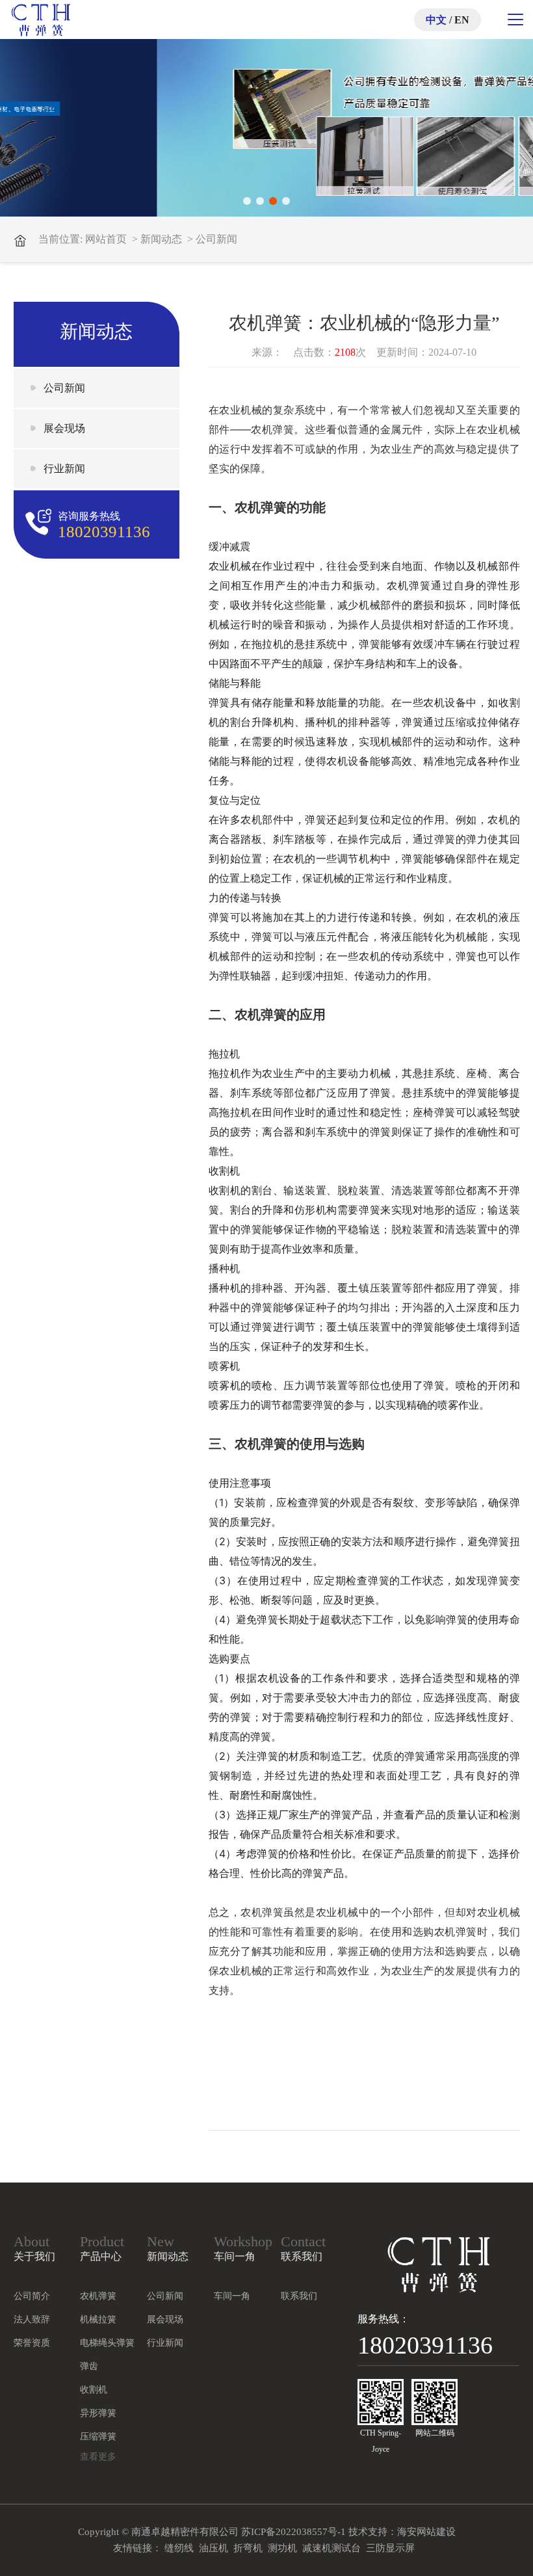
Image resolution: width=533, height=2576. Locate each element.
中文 (436, 20)
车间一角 (232, 2296)
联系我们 (299, 2296)
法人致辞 (32, 2319)
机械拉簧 (98, 2319)
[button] (247, 201)
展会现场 (64, 428)
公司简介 (32, 2296)
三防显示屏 (390, 2548)
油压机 (214, 2548)
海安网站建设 (426, 2532)
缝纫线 (179, 2548)
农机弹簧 (98, 2296)
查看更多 (98, 2457)
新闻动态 (161, 239)
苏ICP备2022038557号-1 (293, 2532)
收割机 (94, 2390)
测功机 (282, 2548)
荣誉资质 (32, 2343)
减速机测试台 (331, 2548)
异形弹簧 (98, 2413)
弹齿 (89, 2366)
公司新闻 (216, 239)
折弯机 (248, 2548)
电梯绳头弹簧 (107, 2343)
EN (462, 20)
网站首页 (106, 239)
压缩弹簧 (98, 2437)
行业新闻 (64, 469)
